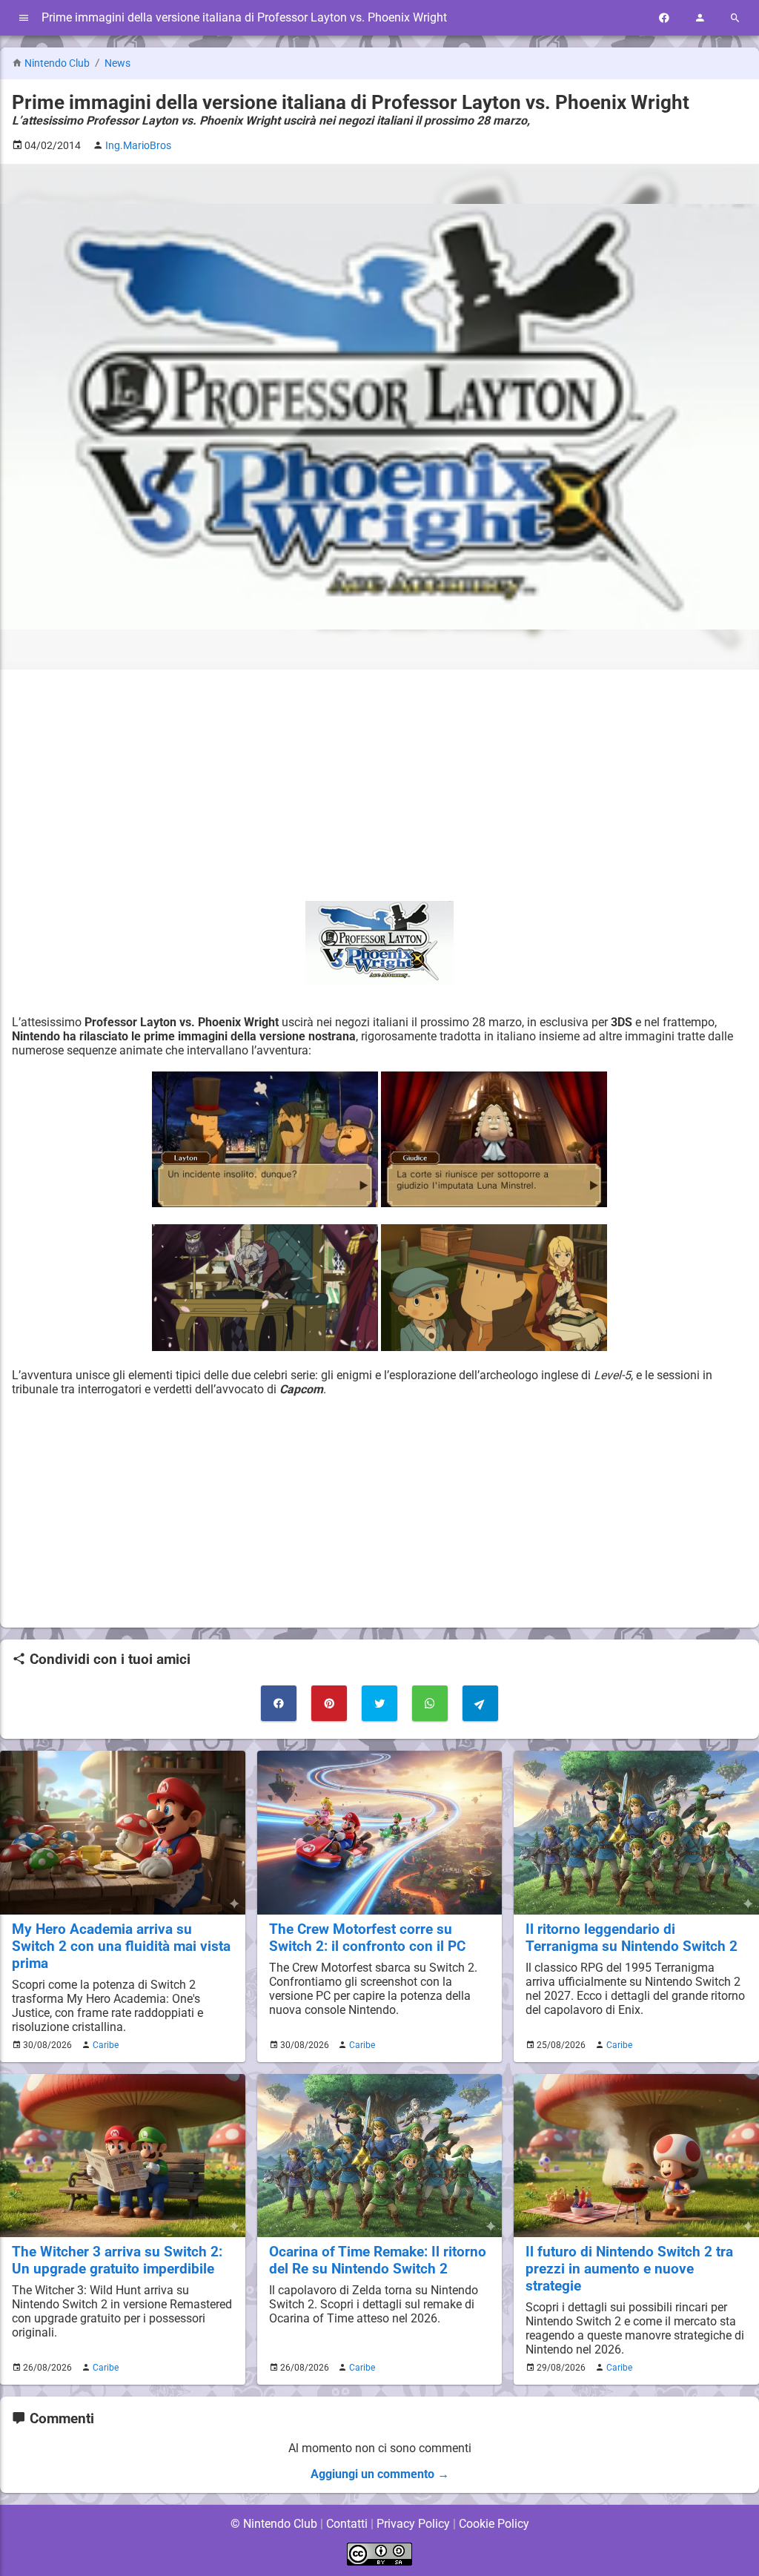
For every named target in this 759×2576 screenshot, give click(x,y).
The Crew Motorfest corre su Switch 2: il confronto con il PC (367, 1938)
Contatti (347, 2524)
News (117, 63)
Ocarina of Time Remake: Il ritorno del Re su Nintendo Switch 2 (378, 2260)
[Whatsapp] (430, 1703)
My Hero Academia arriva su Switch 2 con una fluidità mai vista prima (121, 1946)
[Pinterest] (329, 1703)
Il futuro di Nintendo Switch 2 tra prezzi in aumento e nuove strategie (629, 2269)
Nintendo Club (57, 63)
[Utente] (700, 18)
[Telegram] (480, 1703)
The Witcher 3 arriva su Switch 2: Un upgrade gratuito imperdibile (117, 2260)
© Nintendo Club (274, 2524)
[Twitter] (379, 1703)
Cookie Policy (494, 2524)
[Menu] (24, 18)
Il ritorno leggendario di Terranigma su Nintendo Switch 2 (632, 1938)
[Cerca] (735, 18)
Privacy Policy (413, 2524)
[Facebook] (664, 18)
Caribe (106, 2045)
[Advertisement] (379, 785)
